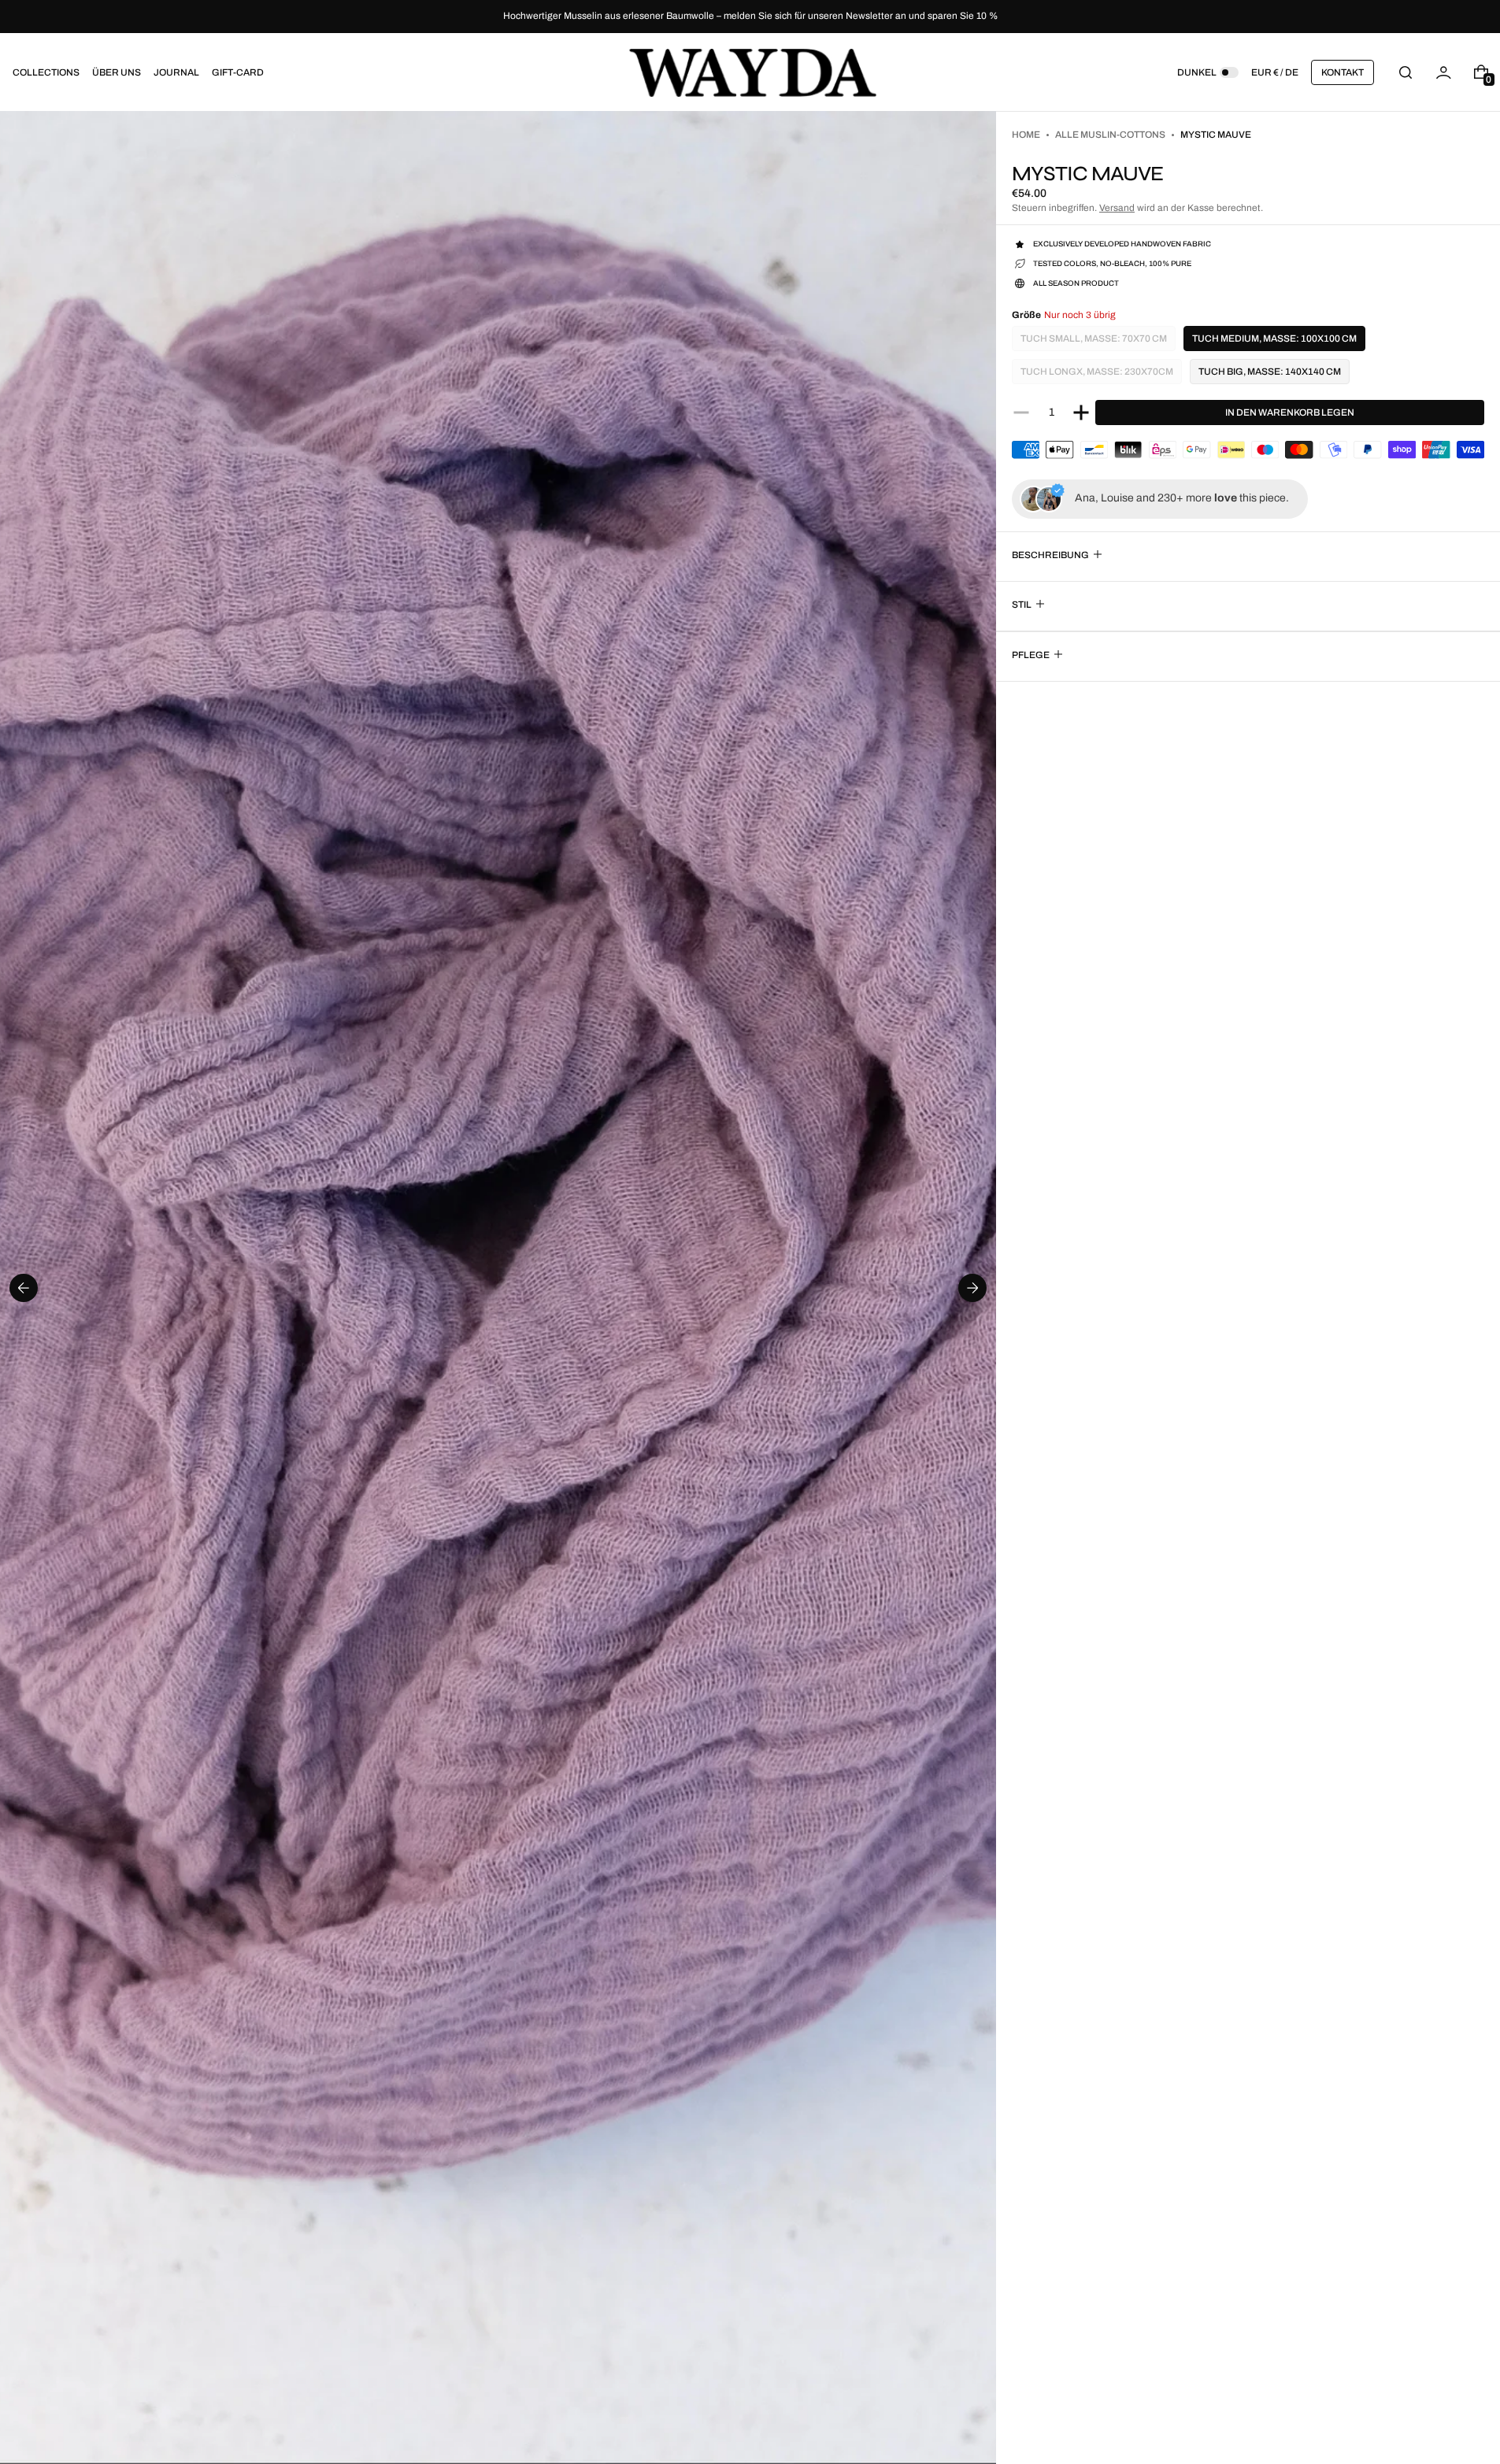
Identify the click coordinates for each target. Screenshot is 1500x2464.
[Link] (750, 17)
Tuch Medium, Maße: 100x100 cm (1274, 339)
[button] (1406, 72)
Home (1026, 135)
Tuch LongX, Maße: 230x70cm (1097, 375)
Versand (1117, 208)
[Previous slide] (24, 1288)
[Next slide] (972, 1288)
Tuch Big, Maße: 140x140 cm (1270, 372)
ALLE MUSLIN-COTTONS (1110, 135)
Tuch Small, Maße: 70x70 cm (1094, 342)
